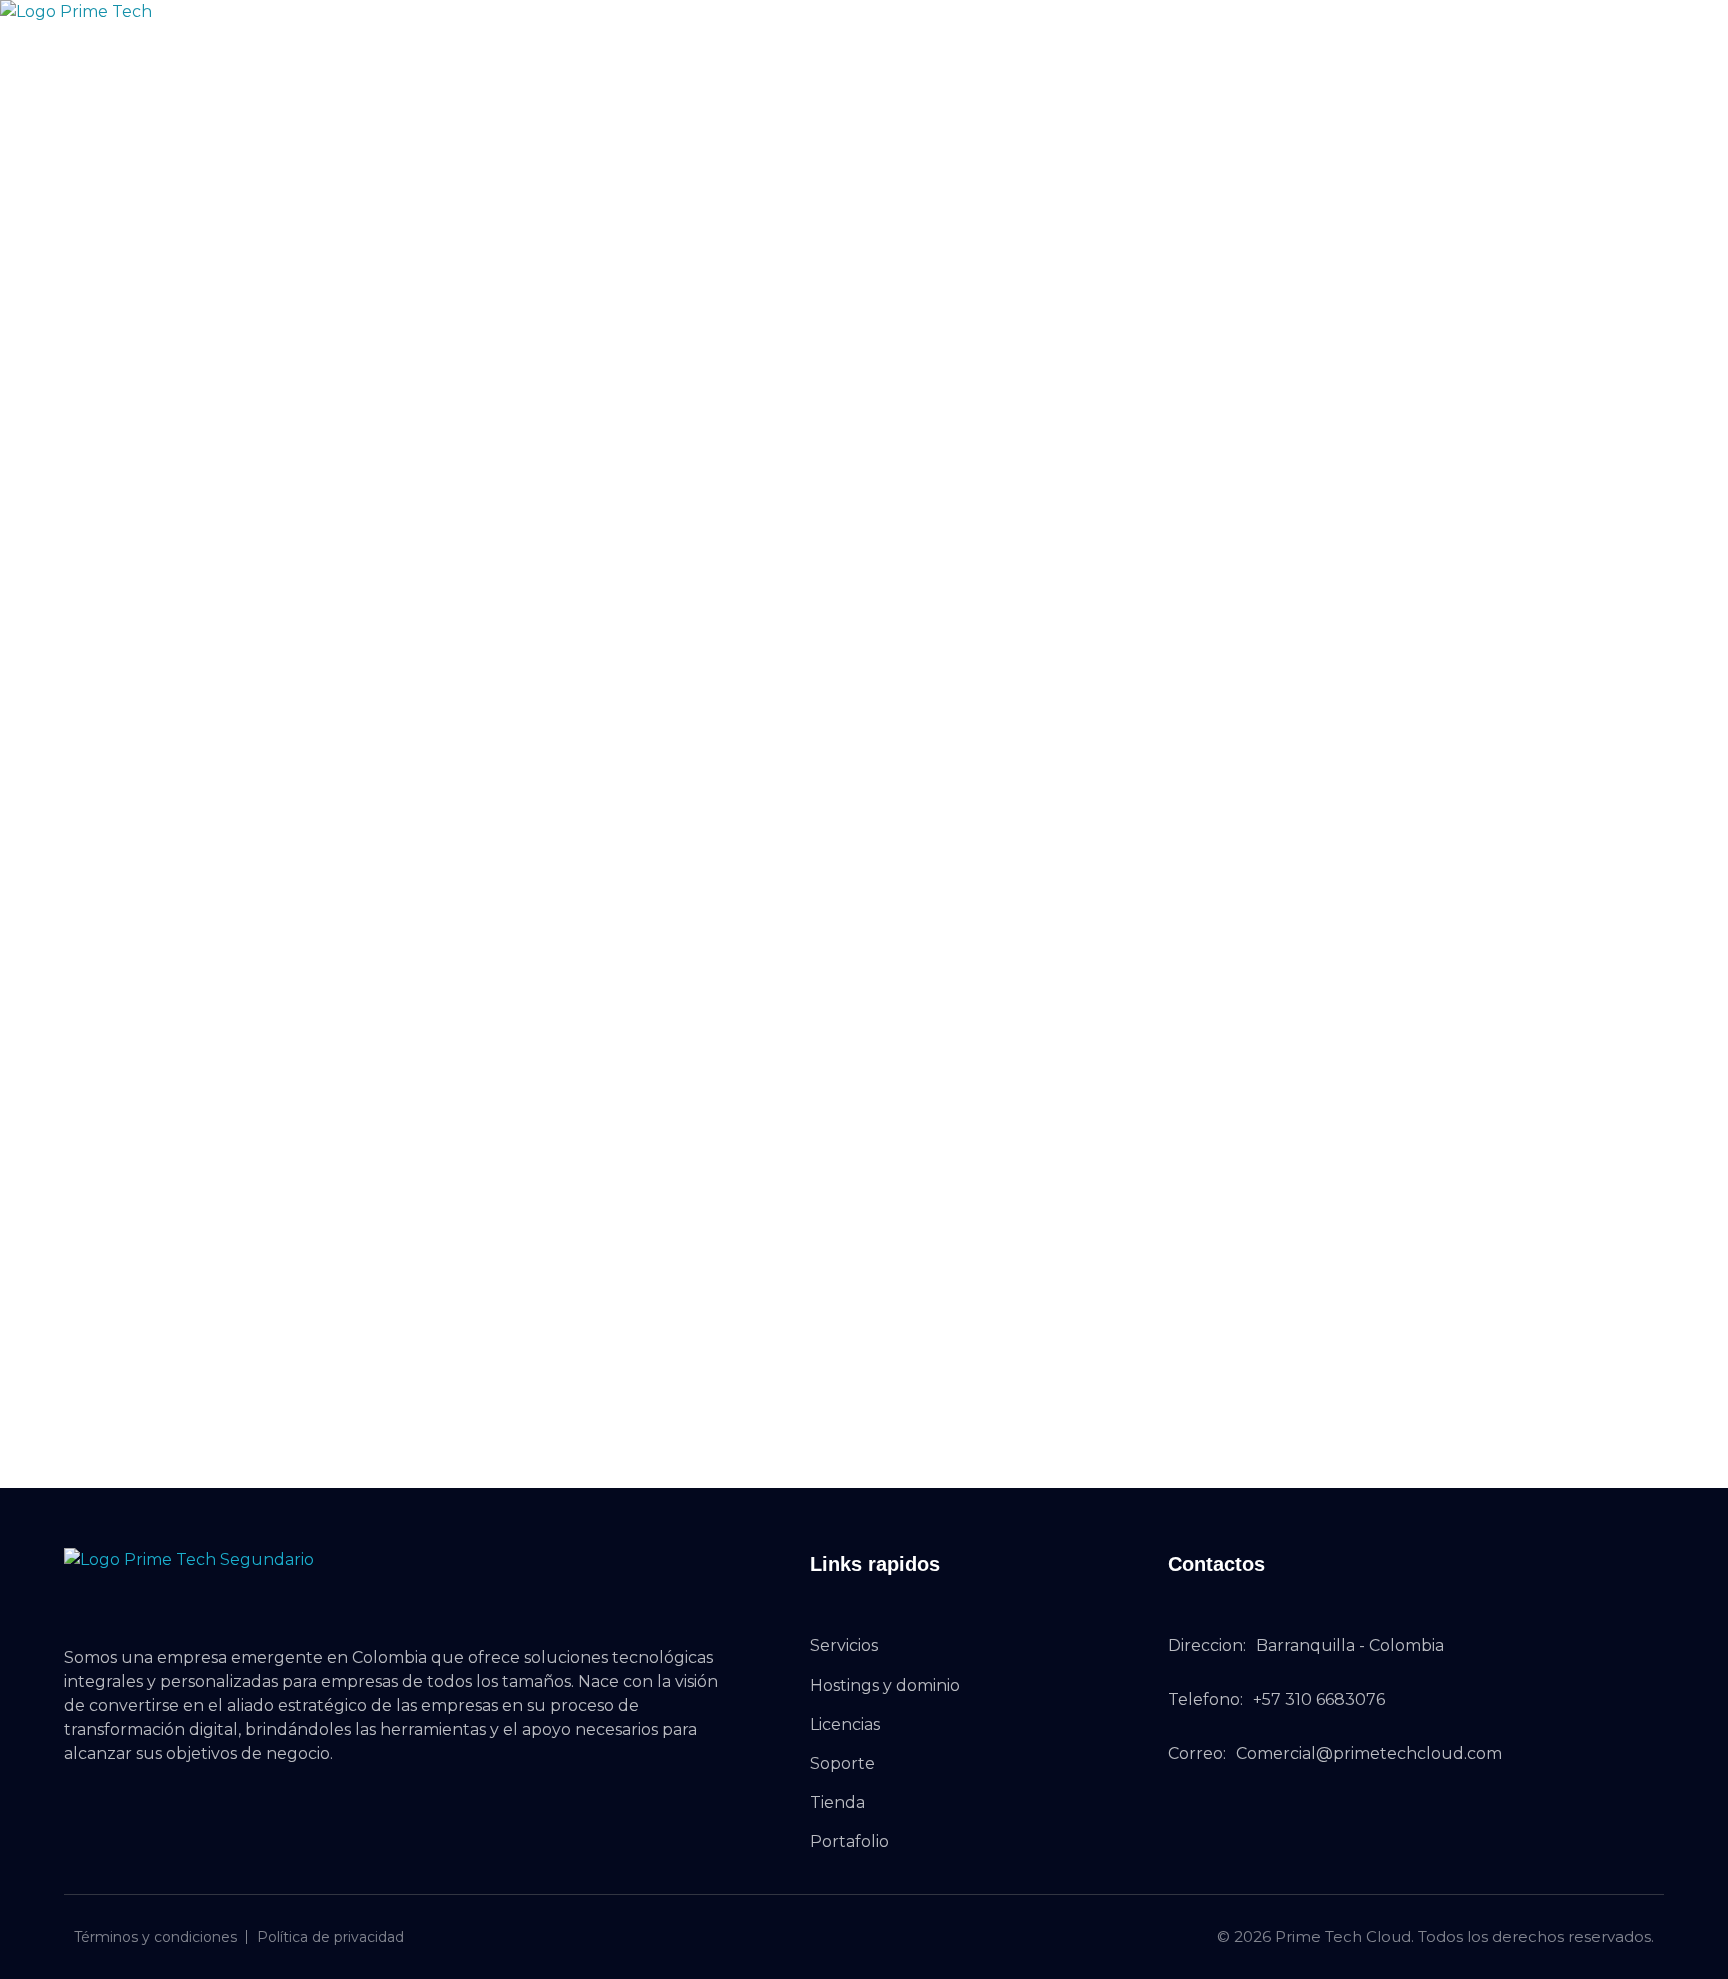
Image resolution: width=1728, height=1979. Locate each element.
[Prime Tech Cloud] (141, 39)
